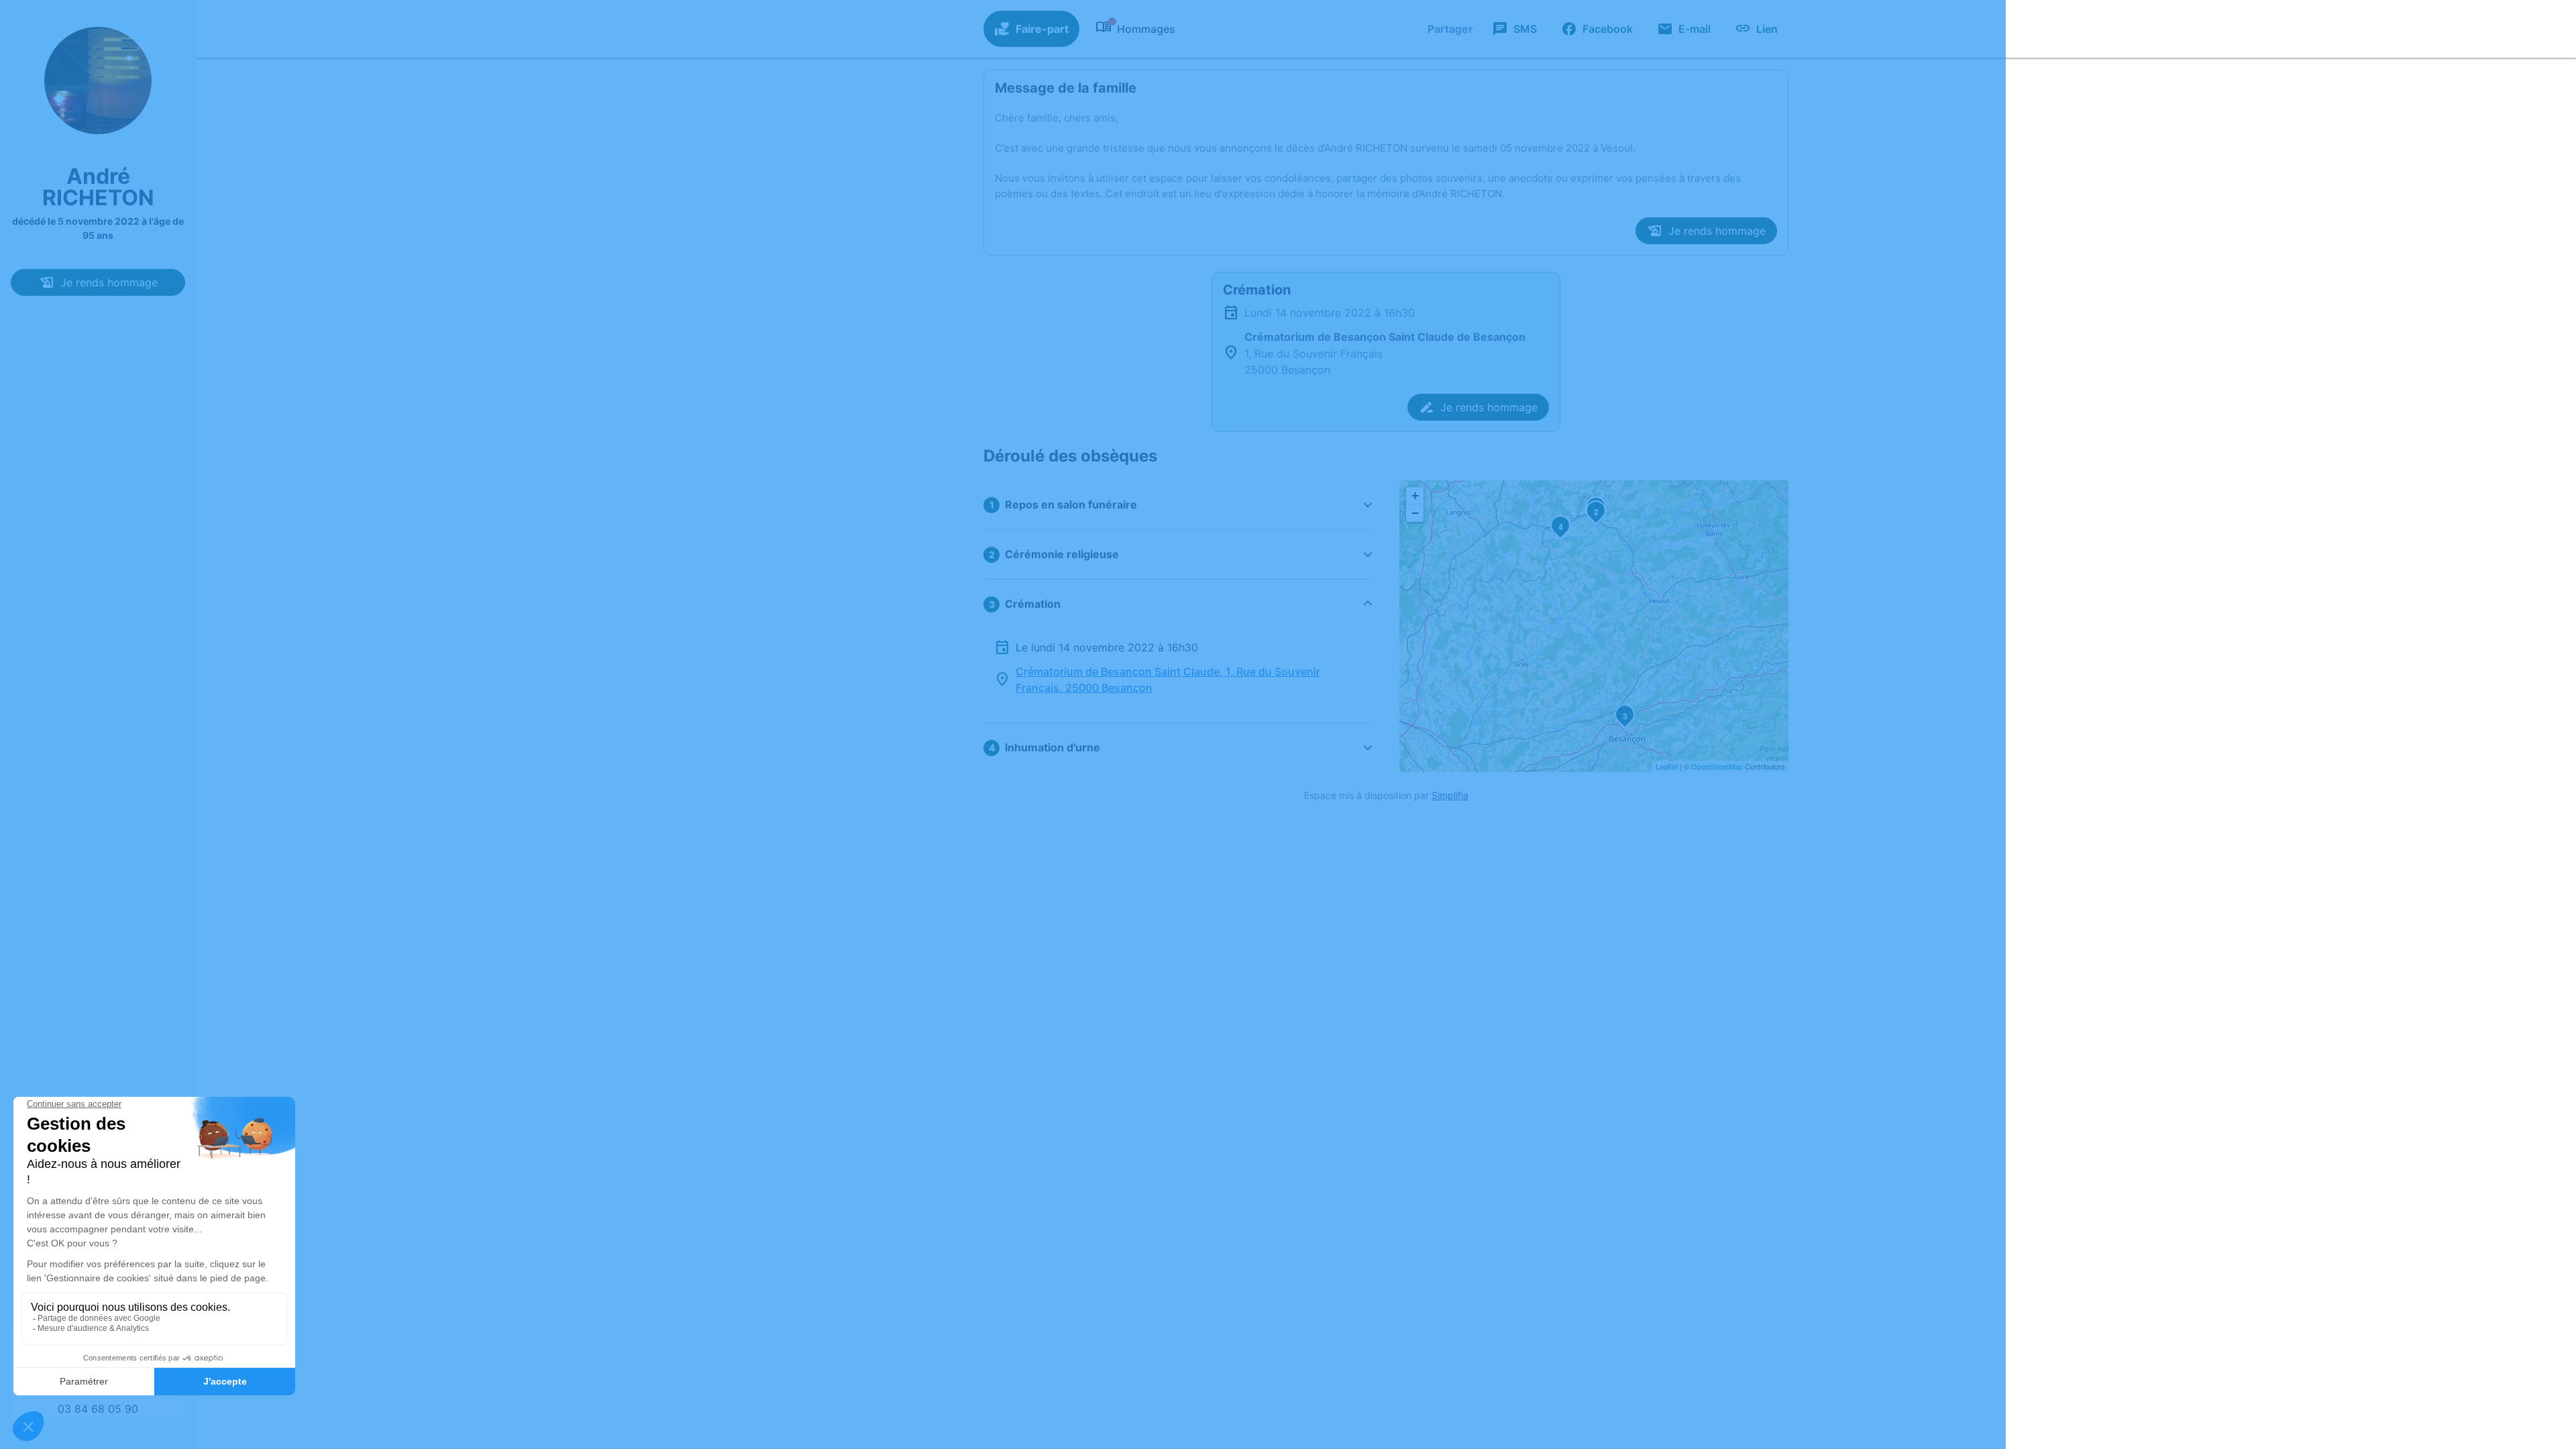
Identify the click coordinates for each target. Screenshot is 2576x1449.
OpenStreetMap (1717, 766)
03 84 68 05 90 (98, 1409)
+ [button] (1415, 495)
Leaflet (1667, 766)
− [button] (1415, 513)
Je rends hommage (109, 282)
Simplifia (1450, 795)
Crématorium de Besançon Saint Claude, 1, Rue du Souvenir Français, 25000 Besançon (1168, 680)
